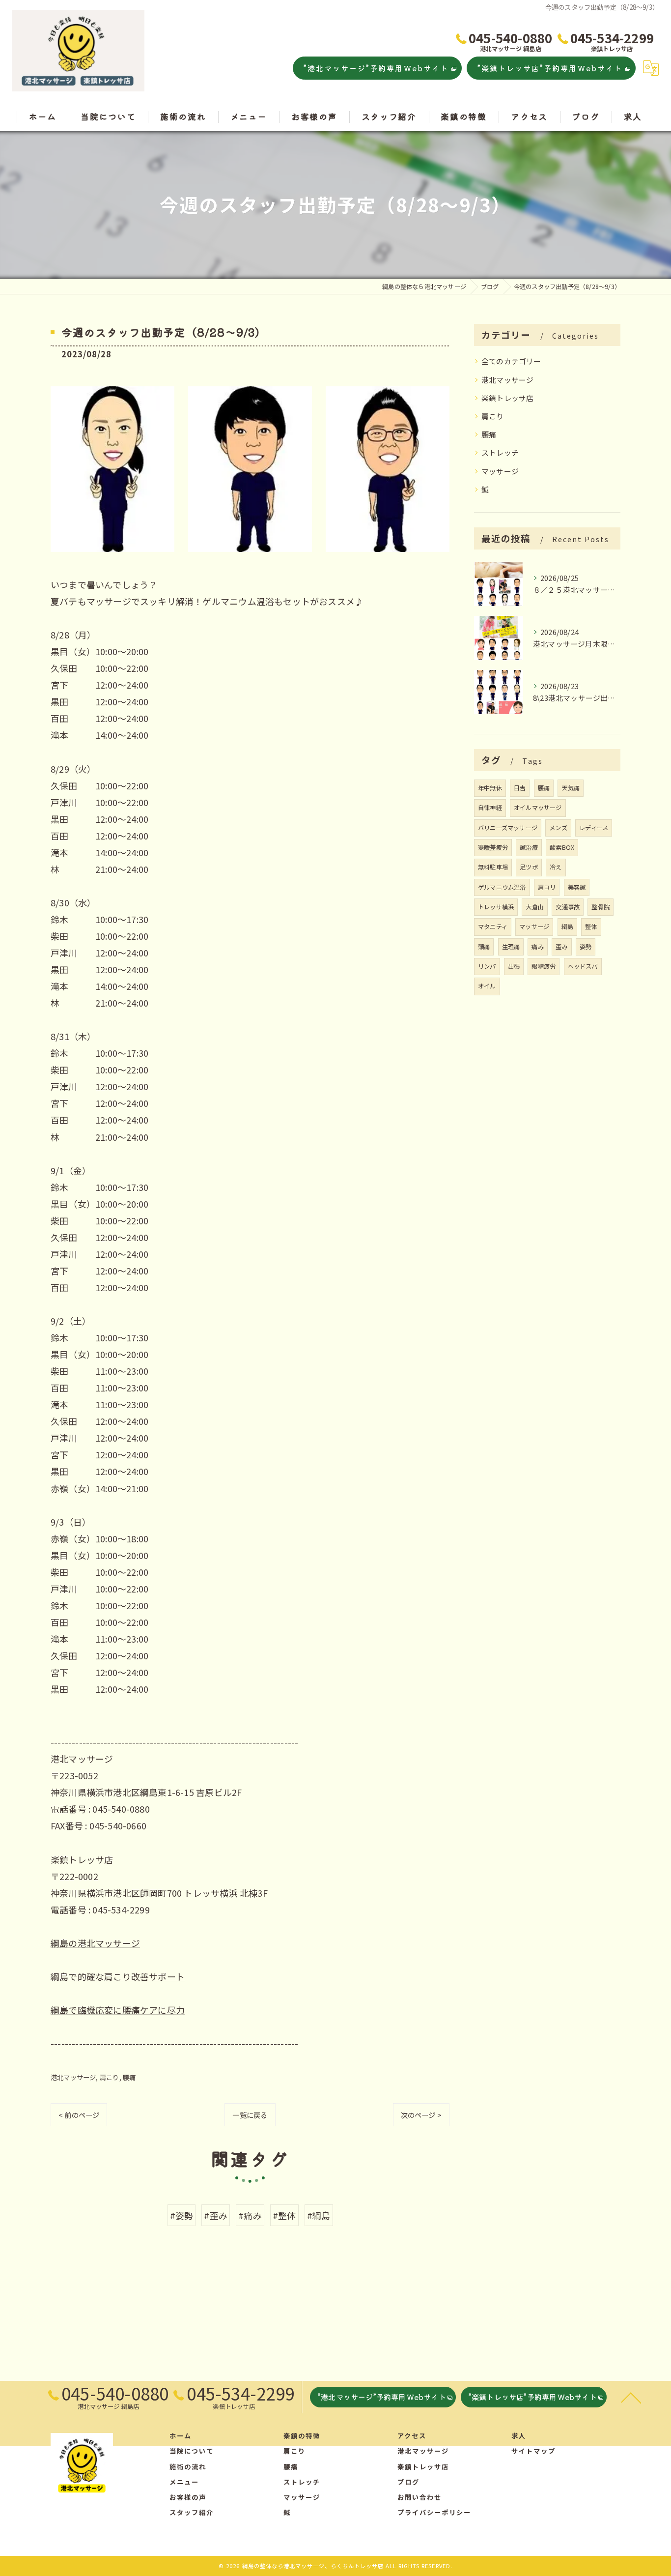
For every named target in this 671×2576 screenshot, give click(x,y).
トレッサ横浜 (496, 907)
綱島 (567, 926)
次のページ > (421, 2115)
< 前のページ (79, 2115)
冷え (556, 867)
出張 (514, 966)
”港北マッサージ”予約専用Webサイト (376, 68)
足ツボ (529, 867)
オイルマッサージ (538, 808)
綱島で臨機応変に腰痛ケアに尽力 (118, 2010)
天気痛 (571, 788)
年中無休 (490, 788)
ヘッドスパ (583, 966)
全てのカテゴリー (511, 361)
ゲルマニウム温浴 (502, 887)
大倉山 (535, 907)
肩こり (110, 2077)
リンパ (487, 966)
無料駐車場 (493, 867)
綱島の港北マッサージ (95, 1943)
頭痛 (484, 947)
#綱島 (319, 2215)
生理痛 (511, 947)
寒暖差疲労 (493, 847)
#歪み (216, 2215)
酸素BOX (562, 847)
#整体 (284, 2215)
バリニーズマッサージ (508, 828)
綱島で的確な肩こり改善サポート (118, 1976)
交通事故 (568, 907)
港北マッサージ (73, 2077)
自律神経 (490, 808)
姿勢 (586, 947)
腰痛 (129, 2077)
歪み (561, 947)
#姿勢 (182, 2215)
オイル (487, 986)
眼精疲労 (544, 966)
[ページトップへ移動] (631, 2397)
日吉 (520, 788)
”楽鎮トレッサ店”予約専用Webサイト (550, 68)
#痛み (250, 2215)
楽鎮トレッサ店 (507, 398)
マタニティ (493, 926)
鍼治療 (529, 847)
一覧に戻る (250, 2115)
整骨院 (601, 907)
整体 (591, 926)
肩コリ (547, 887)
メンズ (558, 828)
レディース (594, 828)
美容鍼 (577, 887)
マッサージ (500, 471)
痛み (537, 947)
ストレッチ (500, 452)
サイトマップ (533, 2451)
